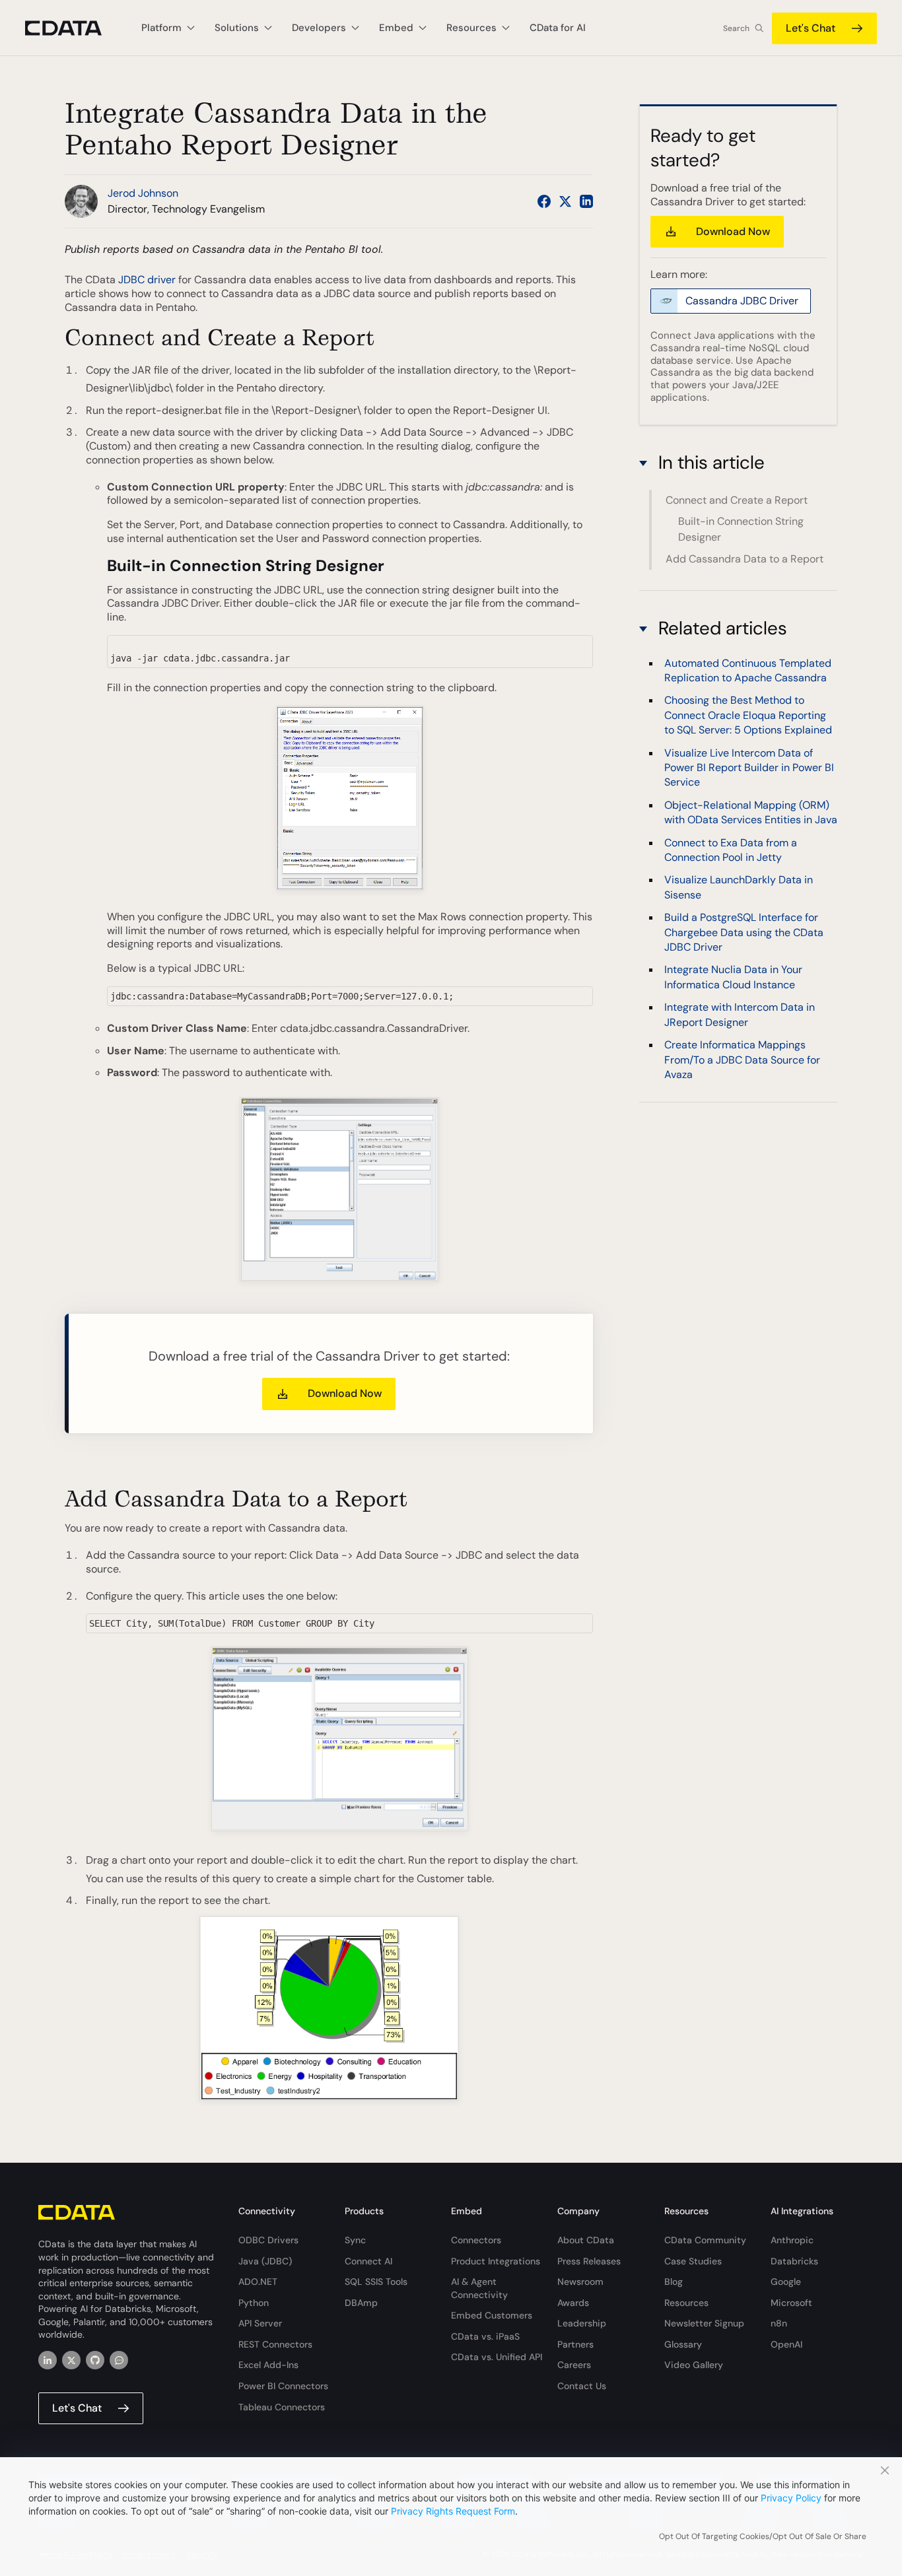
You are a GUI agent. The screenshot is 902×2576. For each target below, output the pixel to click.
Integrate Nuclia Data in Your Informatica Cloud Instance (733, 977)
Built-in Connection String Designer (741, 530)
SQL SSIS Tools (376, 2282)
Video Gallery (694, 2365)
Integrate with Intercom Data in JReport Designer (740, 1014)
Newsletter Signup (704, 2323)
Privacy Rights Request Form (453, 2511)
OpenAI (786, 2344)
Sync (355, 2240)
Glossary (683, 2344)
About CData (586, 2240)
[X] (71, 2360)
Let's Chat (811, 28)
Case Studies (693, 2261)
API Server (260, 2323)
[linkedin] (48, 2360)
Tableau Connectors (282, 2407)
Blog (674, 2282)
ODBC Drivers (268, 2240)
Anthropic (792, 2240)
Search (736, 28)
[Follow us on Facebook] (544, 201)
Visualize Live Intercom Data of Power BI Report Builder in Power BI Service (749, 767)
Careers (574, 2365)
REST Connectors (275, 2344)
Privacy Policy (791, 2498)
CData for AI (558, 28)
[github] (95, 2360)
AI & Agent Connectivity (479, 2288)
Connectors (476, 2240)
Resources (686, 2303)
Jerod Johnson (143, 193)
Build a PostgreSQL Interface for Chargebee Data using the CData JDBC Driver (744, 932)
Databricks (794, 2261)
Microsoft (791, 2303)
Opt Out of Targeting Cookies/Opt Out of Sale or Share (763, 2536)
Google (786, 2282)
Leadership (582, 2323)
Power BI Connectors (283, 2386)
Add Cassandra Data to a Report (745, 559)
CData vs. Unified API (497, 2357)
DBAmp (361, 2303)
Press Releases (589, 2261)
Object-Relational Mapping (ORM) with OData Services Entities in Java (751, 812)
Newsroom (580, 2282)
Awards (573, 2303)
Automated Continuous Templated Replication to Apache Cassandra (748, 670)
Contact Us (582, 2386)
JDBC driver (147, 280)
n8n (779, 2323)
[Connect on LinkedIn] (586, 201)
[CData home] (73, 28)
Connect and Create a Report (737, 500)
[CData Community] (119, 2360)
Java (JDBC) (265, 2261)
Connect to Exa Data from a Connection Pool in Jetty (731, 849)
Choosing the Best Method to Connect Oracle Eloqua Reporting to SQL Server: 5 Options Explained (748, 715)
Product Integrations (496, 2261)
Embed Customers (492, 2315)
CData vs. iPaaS (485, 2336)
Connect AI (368, 2261)
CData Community (705, 2240)
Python (254, 2303)
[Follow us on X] (565, 201)
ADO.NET (258, 2282)
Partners (575, 2344)
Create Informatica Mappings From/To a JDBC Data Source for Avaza (742, 1059)
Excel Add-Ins (268, 2365)
